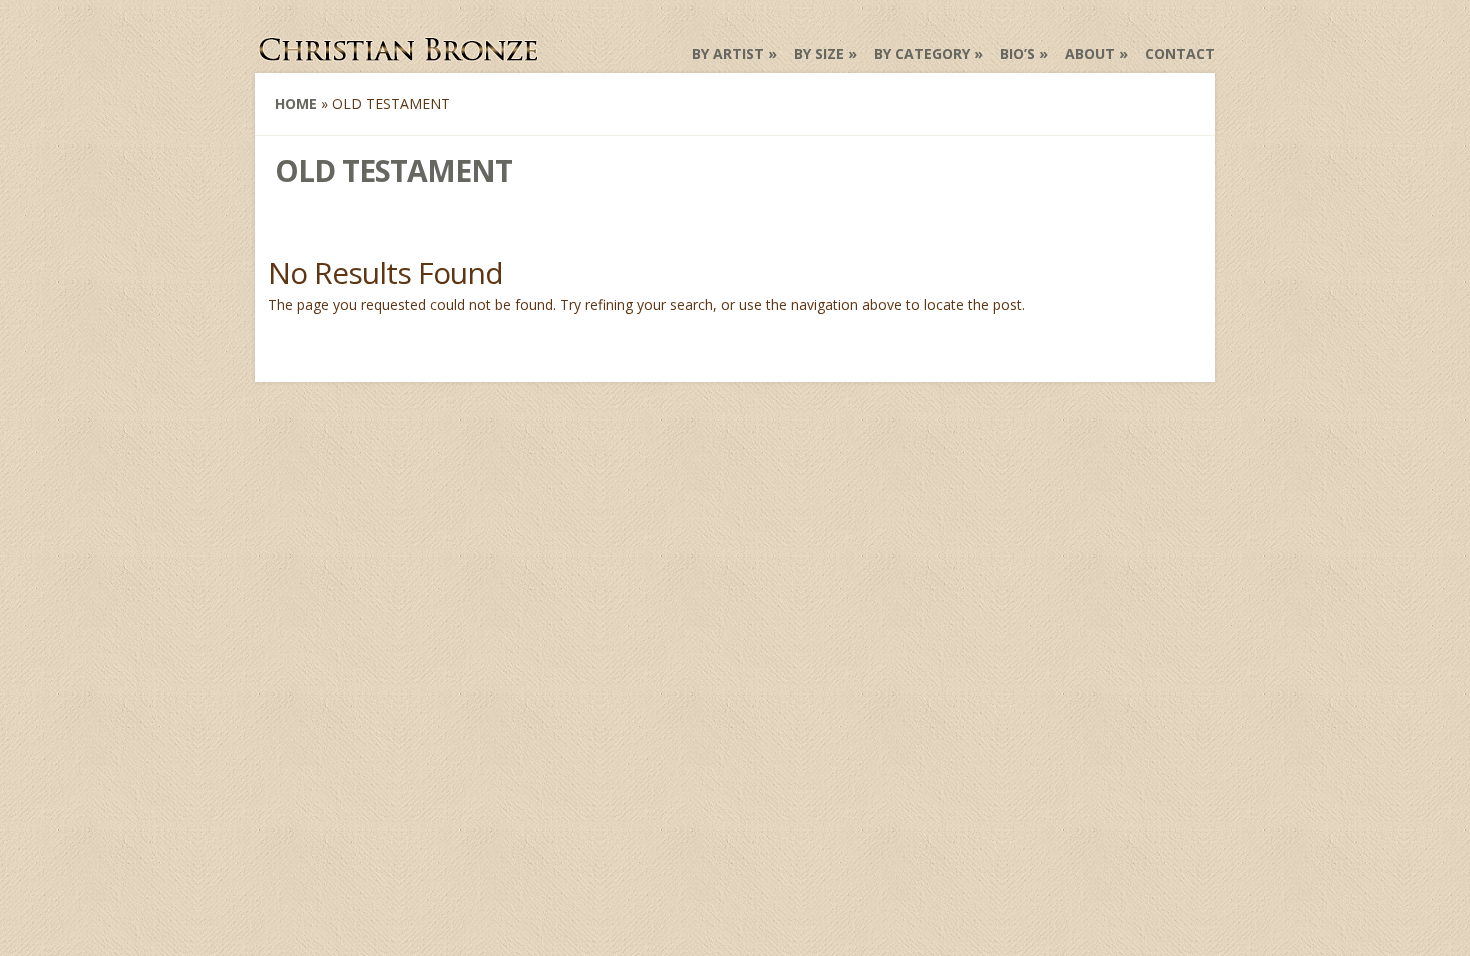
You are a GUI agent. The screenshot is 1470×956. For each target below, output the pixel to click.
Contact (1180, 53)
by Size (819, 53)
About (1090, 53)
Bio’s (1017, 53)
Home (296, 103)
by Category (922, 53)
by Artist (728, 53)
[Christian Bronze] (400, 55)
